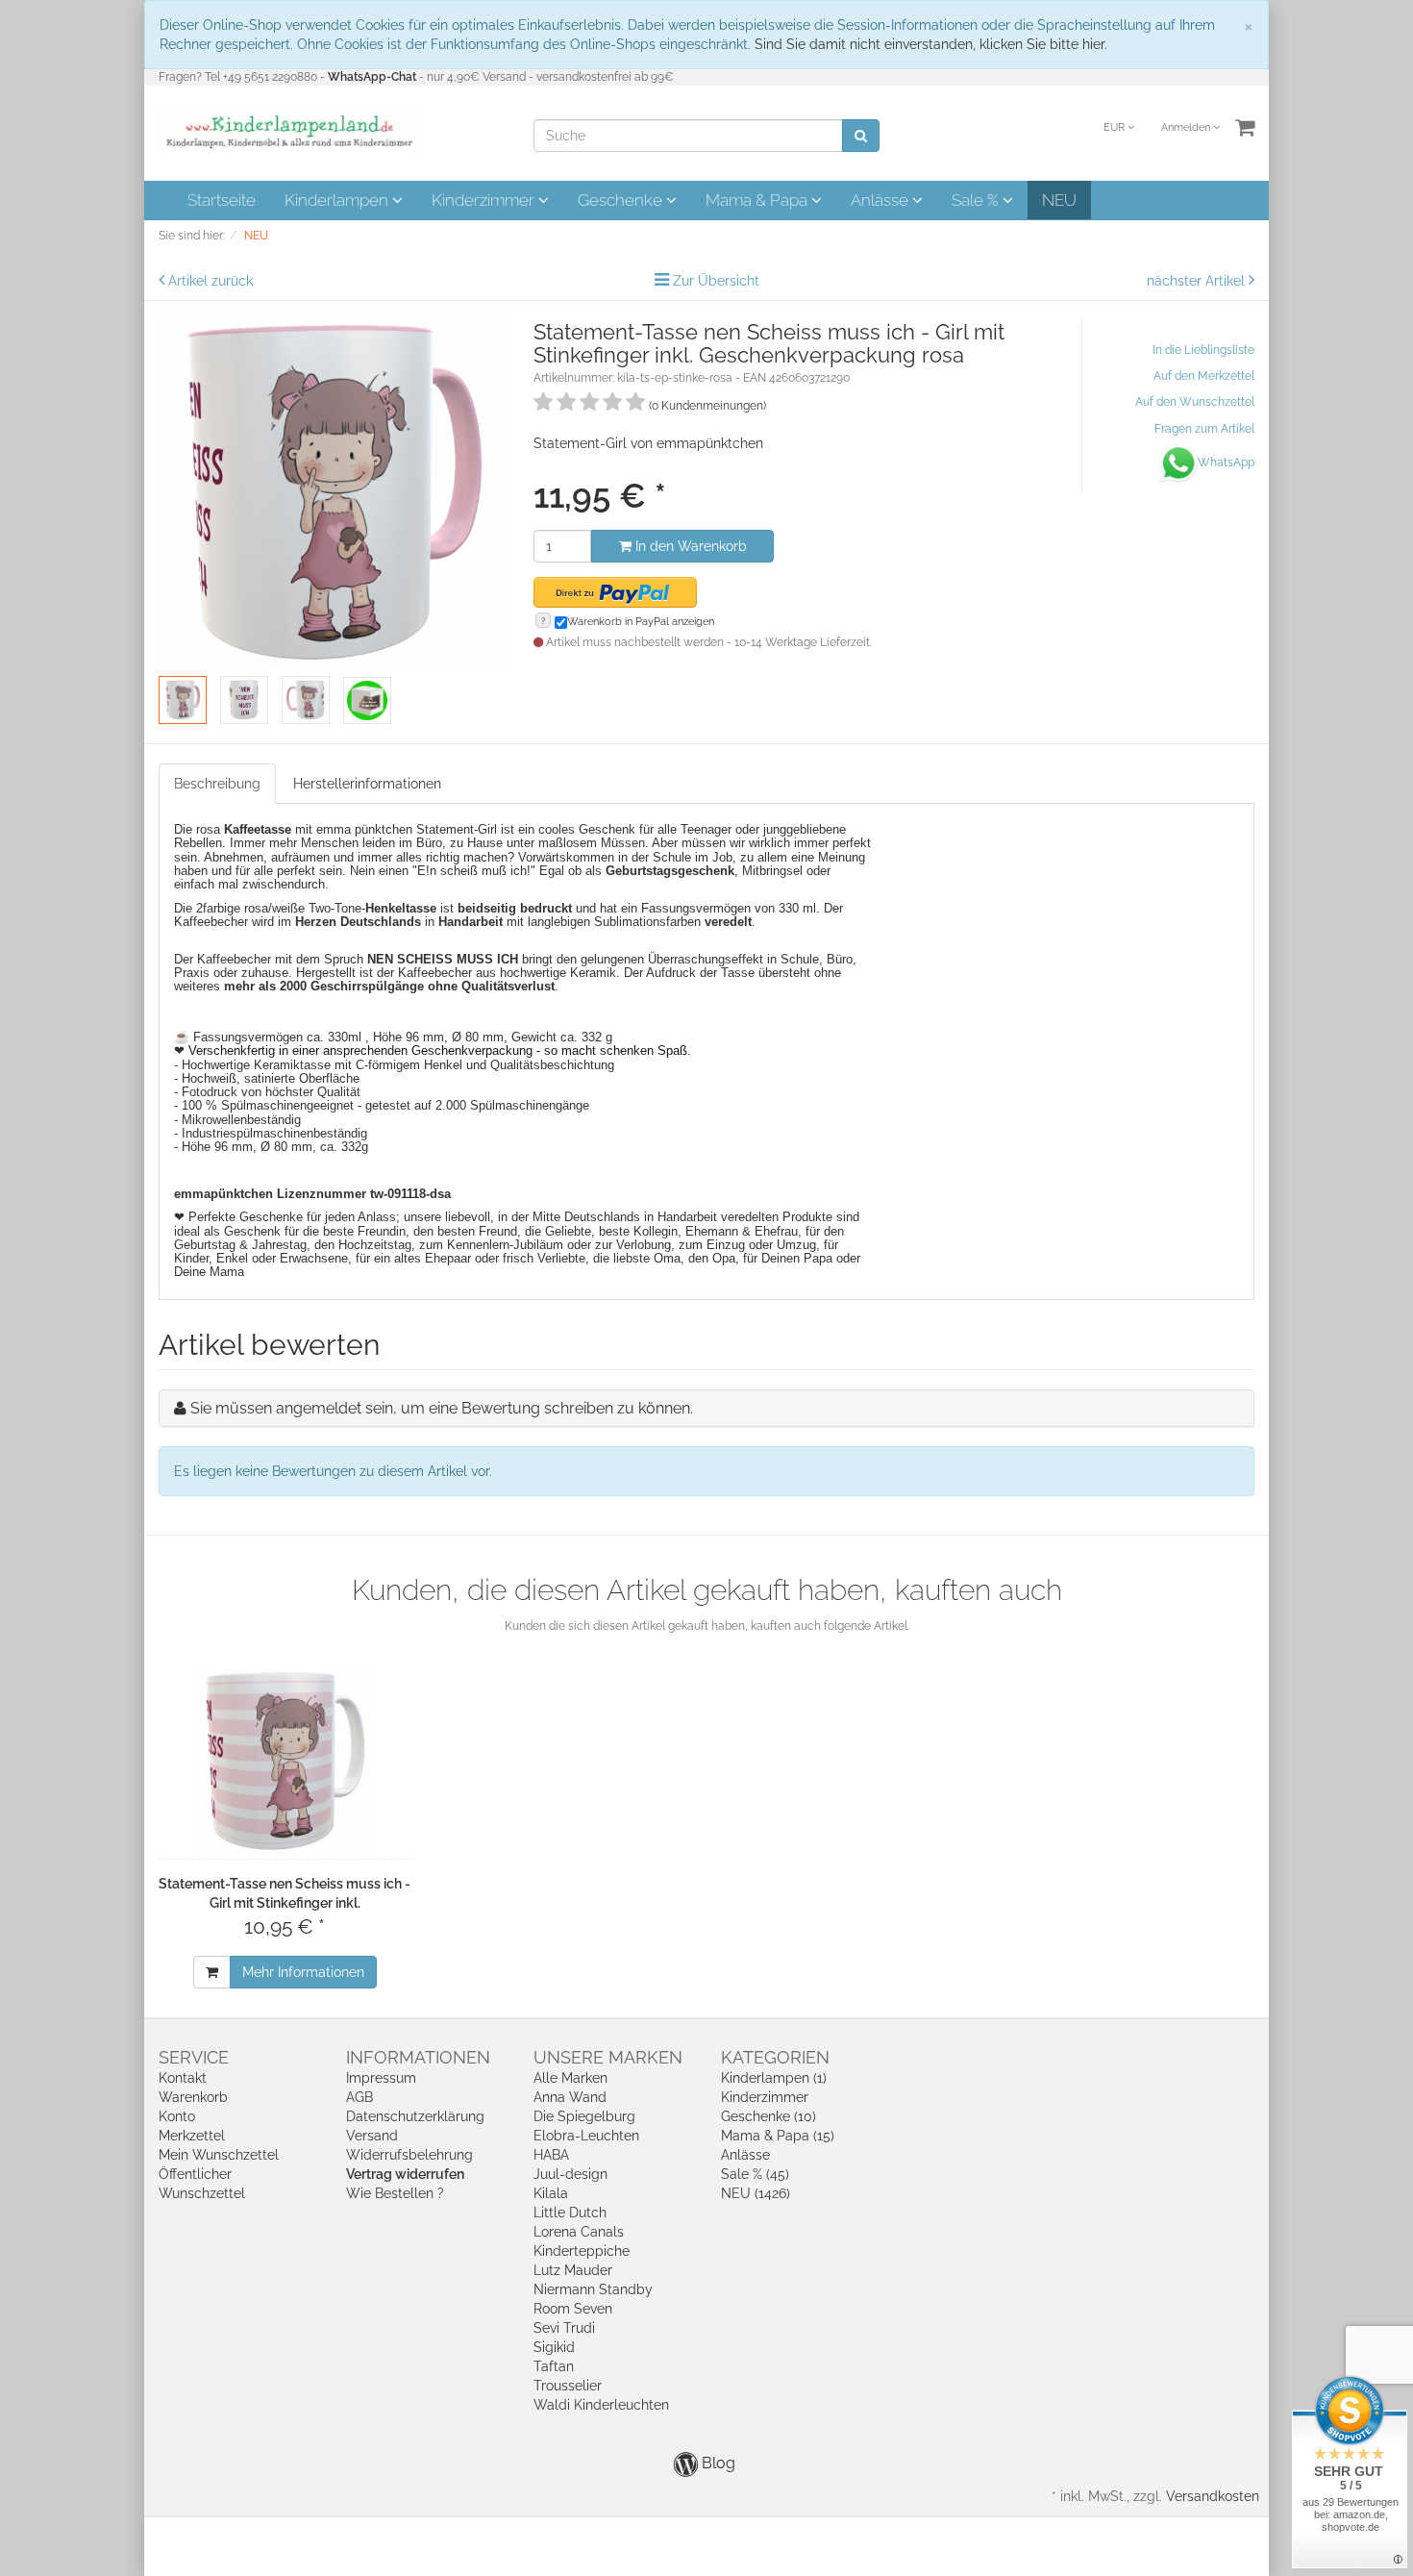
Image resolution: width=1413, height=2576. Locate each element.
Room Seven (573, 2309)
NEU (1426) (756, 2193)
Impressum (381, 2078)
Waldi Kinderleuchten (601, 2405)
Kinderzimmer (485, 200)
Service (194, 2057)
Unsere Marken (608, 2057)
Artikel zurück (211, 281)
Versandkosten (1213, 2496)
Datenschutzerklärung (415, 2116)
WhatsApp (1226, 463)
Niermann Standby (593, 2289)
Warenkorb (193, 2097)
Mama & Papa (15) (778, 2136)
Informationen (418, 2057)
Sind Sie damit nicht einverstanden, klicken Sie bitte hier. (931, 44)
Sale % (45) (755, 2174)
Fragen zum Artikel (1204, 429)
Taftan (554, 2366)
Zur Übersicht (716, 281)
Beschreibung (217, 784)
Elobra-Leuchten (586, 2136)
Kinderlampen (338, 200)
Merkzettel (192, 2136)
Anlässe (881, 200)
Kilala (551, 2193)
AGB (359, 2097)
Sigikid (554, 2347)
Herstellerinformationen (367, 784)
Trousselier (568, 2386)
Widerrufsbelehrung (409, 2155)
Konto (177, 2116)
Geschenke (622, 200)
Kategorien (775, 2057)
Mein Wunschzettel (219, 2155)
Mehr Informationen (303, 1972)
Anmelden (1187, 127)
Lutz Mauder (573, 2270)
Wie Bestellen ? (395, 2193)
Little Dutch (570, 2213)
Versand (372, 2136)
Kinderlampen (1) (774, 2078)
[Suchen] (861, 136)
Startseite (222, 200)
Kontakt (183, 2078)
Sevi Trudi (564, 2328)
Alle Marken (570, 2078)
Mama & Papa (758, 200)
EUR (1116, 127)
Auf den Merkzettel (1204, 376)
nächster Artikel (1198, 281)
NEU (1059, 200)
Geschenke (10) (768, 2116)
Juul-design (570, 2174)
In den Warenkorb (689, 546)
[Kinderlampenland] (288, 132)
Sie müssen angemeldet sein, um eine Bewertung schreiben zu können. (442, 1408)
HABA (551, 2155)
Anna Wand (570, 2097)
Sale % (977, 200)
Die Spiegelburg (584, 2116)
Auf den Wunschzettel (1195, 402)
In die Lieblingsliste (1203, 350)
